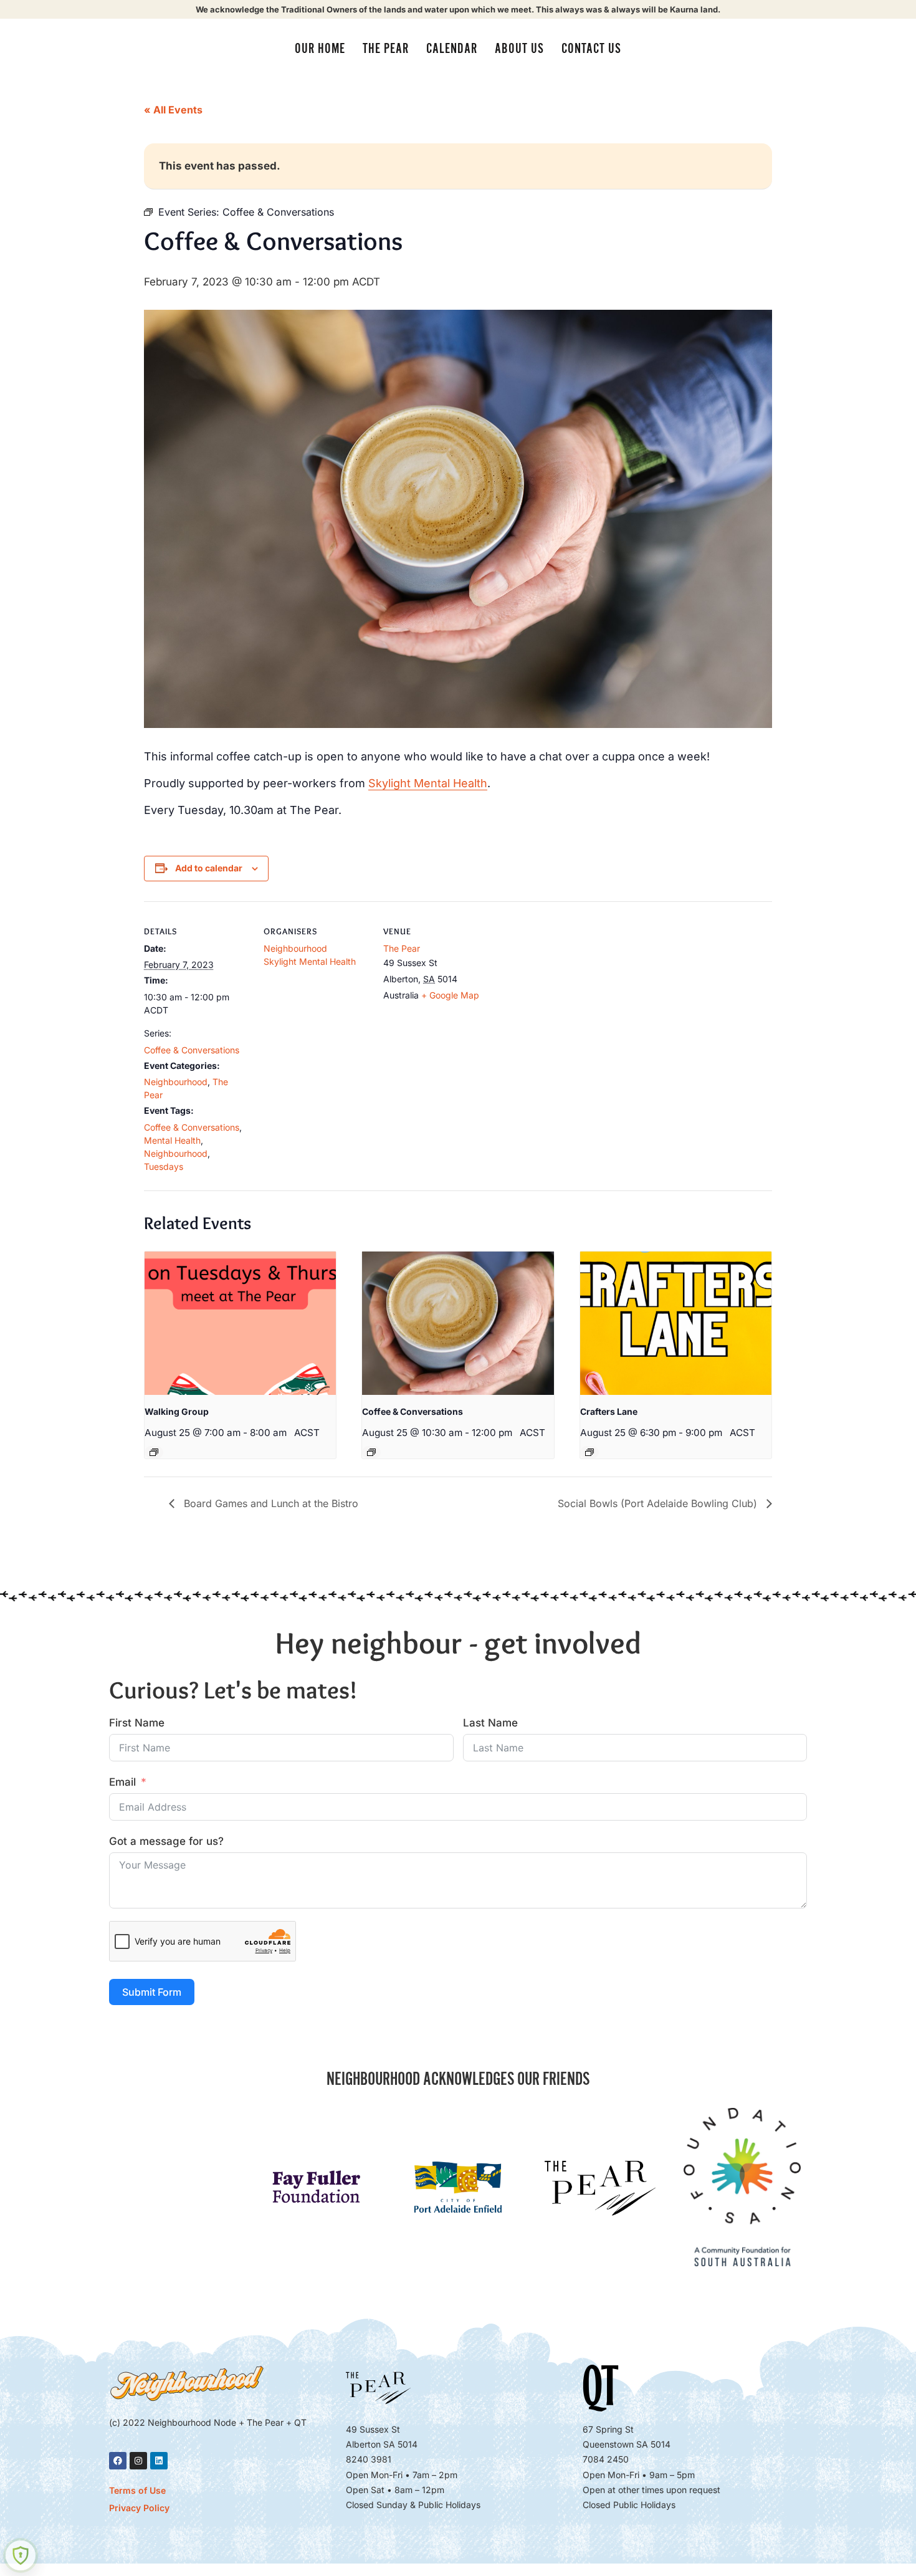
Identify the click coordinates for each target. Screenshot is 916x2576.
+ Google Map (450, 995)
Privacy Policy (139, 2508)
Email (122, 1782)
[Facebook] (118, 2461)
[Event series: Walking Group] (154, 1452)
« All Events (173, 110)
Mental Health (172, 1140)
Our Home (320, 49)
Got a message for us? (166, 1841)
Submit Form (152, 1992)
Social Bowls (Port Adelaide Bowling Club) (659, 1503)
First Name (137, 1723)
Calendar (452, 49)
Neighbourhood (176, 1082)
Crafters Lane (609, 1411)
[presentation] (240, 1323)
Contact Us (591, 49)
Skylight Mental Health (428, 783)
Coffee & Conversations (192, 1050)
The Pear (386, 49)
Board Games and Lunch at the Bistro (270, 1503)
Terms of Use (137, 2490)
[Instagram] (138, 2461)
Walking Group (177, 1411)
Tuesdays (164, 1166)
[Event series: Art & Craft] (589, 1452)
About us (519, 49)
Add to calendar (209, 868)
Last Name (490, 1723)
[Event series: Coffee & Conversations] (371, 1452)
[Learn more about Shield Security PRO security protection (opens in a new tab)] (21, 2555)
